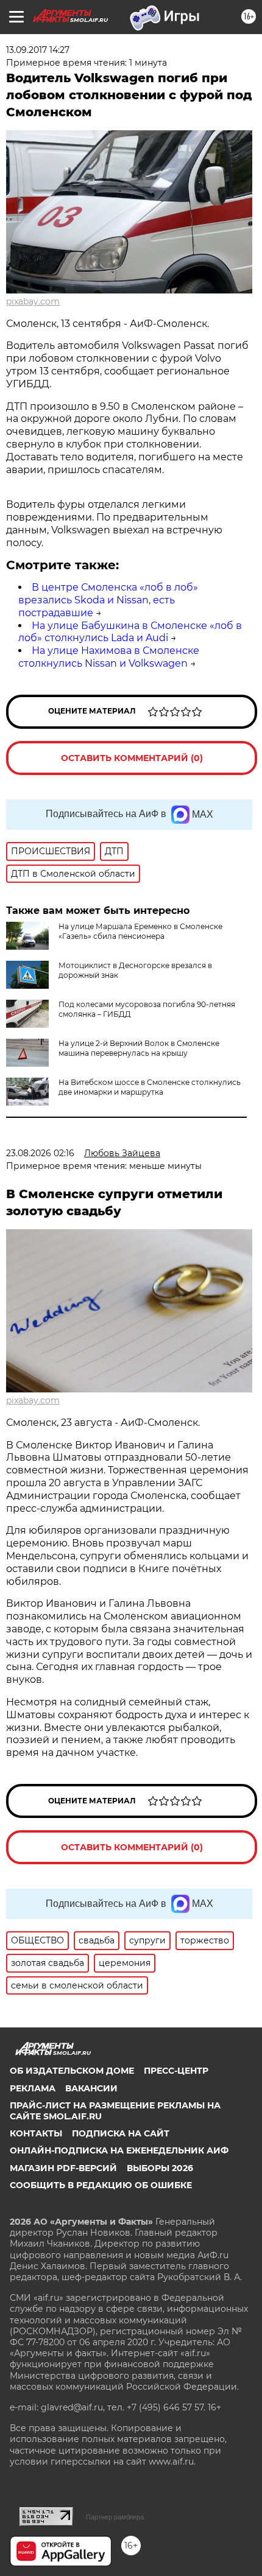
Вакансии (91, 2088)
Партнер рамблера (115, 2517)
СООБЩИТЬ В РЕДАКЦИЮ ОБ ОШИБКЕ (101, 2185)
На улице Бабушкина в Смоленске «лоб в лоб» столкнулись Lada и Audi (130, 632)
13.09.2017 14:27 (38, 50)
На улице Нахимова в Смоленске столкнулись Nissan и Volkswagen (109, 657)
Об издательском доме (72, 2071)
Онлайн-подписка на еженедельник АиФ (119, 2150)
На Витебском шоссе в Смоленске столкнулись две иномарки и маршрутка (150, 1087)
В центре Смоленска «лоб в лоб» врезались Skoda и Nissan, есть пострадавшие (108, 600)
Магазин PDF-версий (63, 2168)
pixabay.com (33, 301)
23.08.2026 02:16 (40, 1153)
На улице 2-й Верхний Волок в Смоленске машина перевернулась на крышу (139, 1048)
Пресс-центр (176, 2071)
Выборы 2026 (160, 2168)
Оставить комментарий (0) (132, 758)
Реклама (33, 2088)
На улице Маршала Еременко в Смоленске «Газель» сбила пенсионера (140, 931)
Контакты (36, 2133)
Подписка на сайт (121, 2133)
